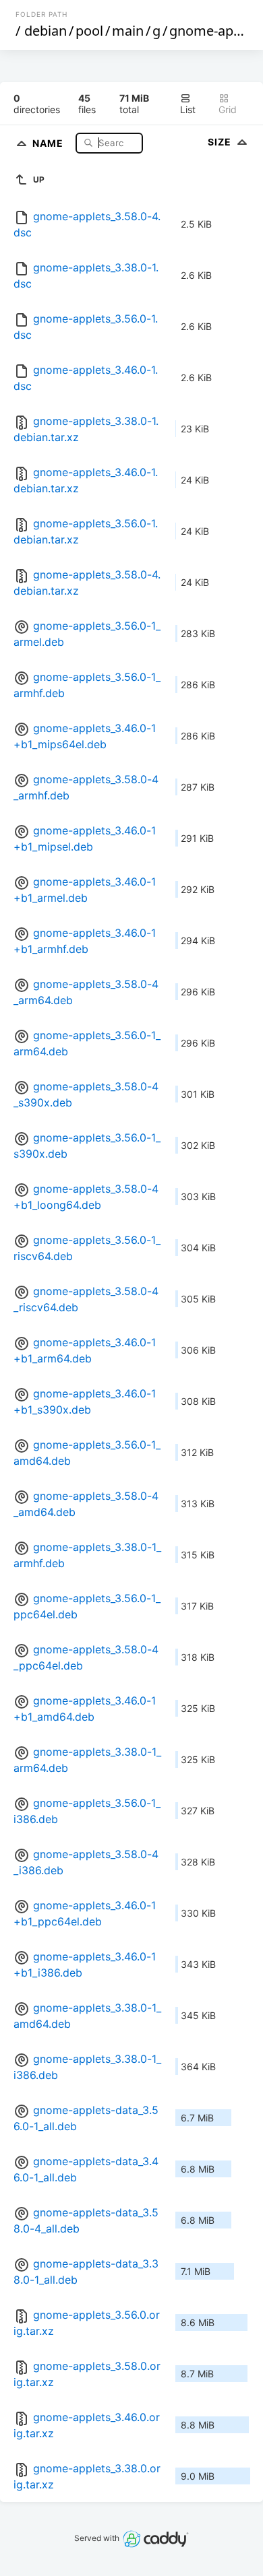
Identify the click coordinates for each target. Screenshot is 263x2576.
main (128, 31)
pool (89, 31)
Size (221, 142)
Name (49, 142)
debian (46, 31)
